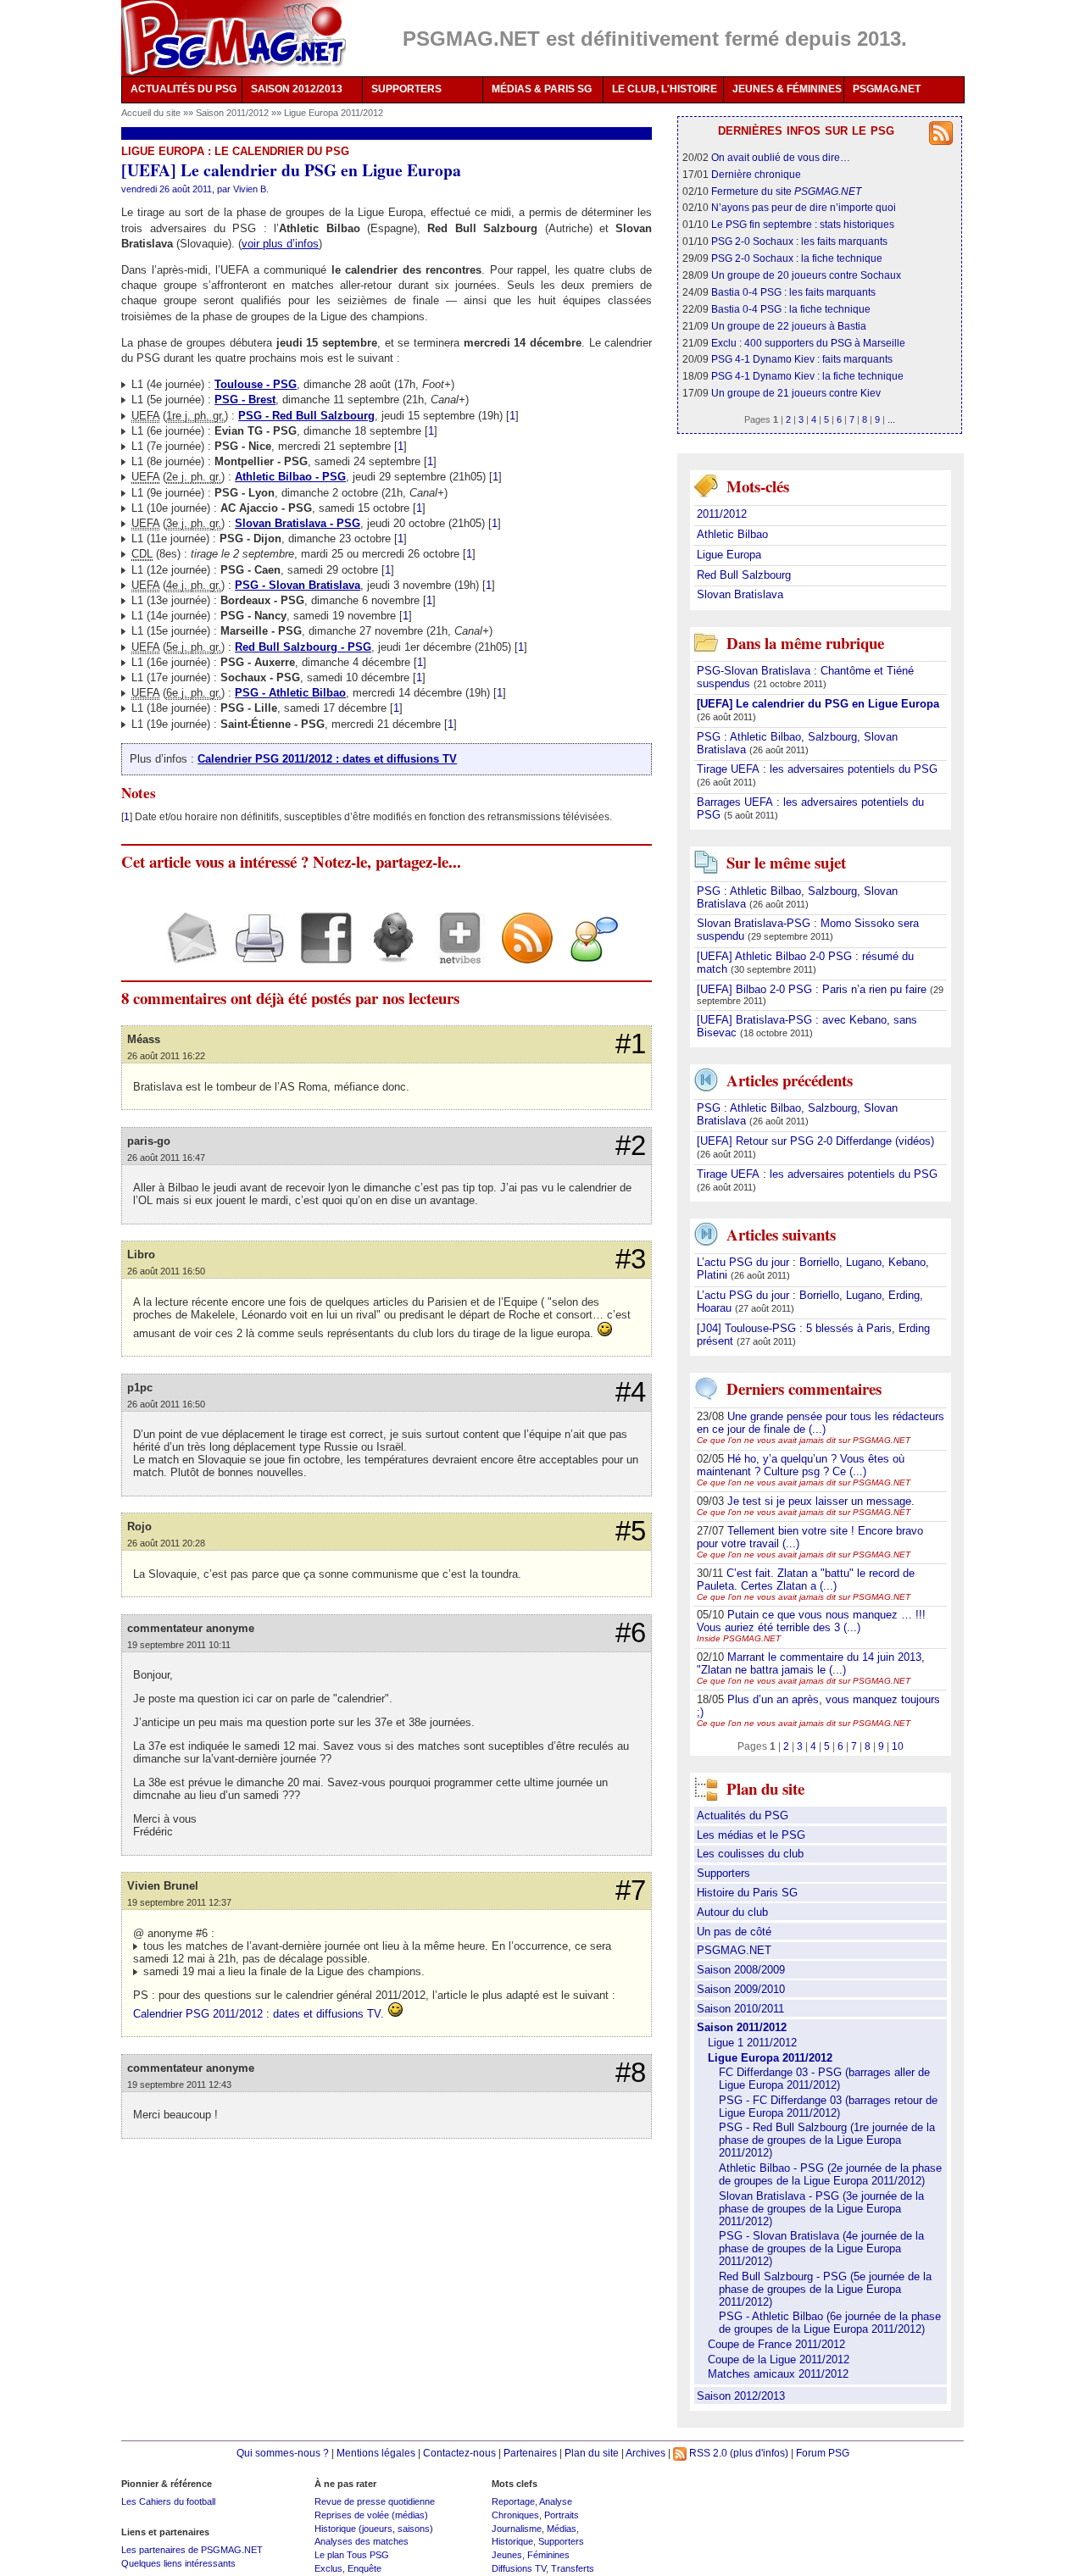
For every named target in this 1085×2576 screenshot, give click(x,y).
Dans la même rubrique (805, 643)
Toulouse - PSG (256, 384)
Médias (562, 2529)
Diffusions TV (519, 2568)
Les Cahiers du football (168, 2501)
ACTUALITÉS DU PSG (184, 89)
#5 (631, 1531)
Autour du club (732, 1912)
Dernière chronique (756, 174)
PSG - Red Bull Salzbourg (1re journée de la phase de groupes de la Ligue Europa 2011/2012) (827, 2140)
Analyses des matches (362, 2541)
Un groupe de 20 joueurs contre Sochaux (806, 275)
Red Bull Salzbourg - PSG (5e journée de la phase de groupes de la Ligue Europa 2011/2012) (825, 2289)
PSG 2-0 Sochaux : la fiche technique (797, 258)
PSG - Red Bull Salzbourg (306, 416)
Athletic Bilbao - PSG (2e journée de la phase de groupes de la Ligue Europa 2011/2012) (830, 2174)
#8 (631, 2073)
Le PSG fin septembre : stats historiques (803, 224)
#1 (631, 1044)
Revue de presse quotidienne (375, 2501)
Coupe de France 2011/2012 (776, 2344)
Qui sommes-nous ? (283, 2453)
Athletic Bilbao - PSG (290, 477)
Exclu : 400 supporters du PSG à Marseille (808, 343)
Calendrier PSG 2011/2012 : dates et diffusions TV (327, 759)
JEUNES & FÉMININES (787, 89)
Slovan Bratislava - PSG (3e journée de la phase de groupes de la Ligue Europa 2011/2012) (821, 2209)
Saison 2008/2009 (741, 1970)
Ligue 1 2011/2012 (752, 2043)
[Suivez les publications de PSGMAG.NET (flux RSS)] (521, 953)
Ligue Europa (729, 555)
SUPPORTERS (406, 89)
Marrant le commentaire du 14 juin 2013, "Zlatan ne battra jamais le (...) (811, 1663)
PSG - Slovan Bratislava (298, 585)
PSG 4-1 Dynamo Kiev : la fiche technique (807, 376)
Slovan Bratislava (740, 594)
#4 (631, 1392)
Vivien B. (251, 189)
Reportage (513, 2501)
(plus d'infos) (759, 2453)
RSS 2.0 (707, 2453)
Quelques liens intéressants (178, 2563)
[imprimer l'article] (253, 953)
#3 (631, 1259)
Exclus (328, 2568)
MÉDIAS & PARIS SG (542, 89)
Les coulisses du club (750, 1854)
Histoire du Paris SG (747, 1893)
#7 (631, 1890)
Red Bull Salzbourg (744, 575)
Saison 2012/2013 (741, 2396)
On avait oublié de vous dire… (781, 157)
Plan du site (592, 2453)
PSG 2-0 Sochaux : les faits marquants (799, 241)
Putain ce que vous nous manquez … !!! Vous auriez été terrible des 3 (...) (811, 1621)
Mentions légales (376, 2453)
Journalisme (517, 2529)
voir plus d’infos (280, 244)
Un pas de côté (734, 1932)
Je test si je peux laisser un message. (821, 1501)
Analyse (556, 2501)
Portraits (562, 2515)
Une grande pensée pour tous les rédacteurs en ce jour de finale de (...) (821, 1423)
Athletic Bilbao (732, 534)
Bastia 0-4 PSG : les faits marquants (793, 292)
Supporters (723, 1873)
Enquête (364, 2568)
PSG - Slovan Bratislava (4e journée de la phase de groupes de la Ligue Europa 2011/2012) (821, 2248)
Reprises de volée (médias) (371, 2515)
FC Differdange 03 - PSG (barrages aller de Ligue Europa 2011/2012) (824, 2079)
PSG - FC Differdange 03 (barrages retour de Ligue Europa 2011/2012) (828, 2107)
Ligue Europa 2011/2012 (334, 113)
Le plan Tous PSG (352, 2555)
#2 (631, 1146)
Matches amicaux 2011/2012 (778, 2374)
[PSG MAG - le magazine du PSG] (234, 38)
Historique (512, 2541)
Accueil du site (151, 113)
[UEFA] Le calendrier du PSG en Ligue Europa (818, 704)
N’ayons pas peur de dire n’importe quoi (804, 207)
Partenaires (530, 2453)
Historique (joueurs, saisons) (374, 2529)
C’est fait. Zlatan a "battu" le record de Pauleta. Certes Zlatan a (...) (806, 1579)
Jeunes (507, 2555)
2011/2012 (722, 514)
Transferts (573, 2568)
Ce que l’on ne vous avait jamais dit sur (804, 1440)
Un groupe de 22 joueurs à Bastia (789, 326)
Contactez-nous (459, 2453)
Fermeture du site (786, 191)
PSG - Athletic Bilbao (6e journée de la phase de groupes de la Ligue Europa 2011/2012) (830, 2323)
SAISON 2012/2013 (297, 89)
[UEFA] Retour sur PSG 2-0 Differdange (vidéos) (815, 1141)
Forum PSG (823, 2453)
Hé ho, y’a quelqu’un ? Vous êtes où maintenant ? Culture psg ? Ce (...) (801, 1465)
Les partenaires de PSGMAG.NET (192, 2550)
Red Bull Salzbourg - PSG (303, 647)
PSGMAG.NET (887, 89)
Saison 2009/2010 (741, 1989)
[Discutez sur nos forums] (588, 953)
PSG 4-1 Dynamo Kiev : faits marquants (802, 359)
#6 (631, 1633)
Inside (739, 1638)
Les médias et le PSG (751, 1835)
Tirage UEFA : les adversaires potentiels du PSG (817, 769)
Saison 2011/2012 (234, 113)
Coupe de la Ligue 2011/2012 (779, 2359)
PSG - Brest (245, 400)
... (891, 419)
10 (898, 1746)
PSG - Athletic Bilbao (290, 693)
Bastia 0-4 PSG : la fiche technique (791, 309)
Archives (645, 2453)
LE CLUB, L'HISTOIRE (665, 89)
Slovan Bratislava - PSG (298, 523)
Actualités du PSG (743, 1815)
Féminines (548, 2555)
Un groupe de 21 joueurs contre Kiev (796, 393)
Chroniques (515, 2515)
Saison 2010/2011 (740, 2009)
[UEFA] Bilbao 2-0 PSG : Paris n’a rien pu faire (813, 989)
